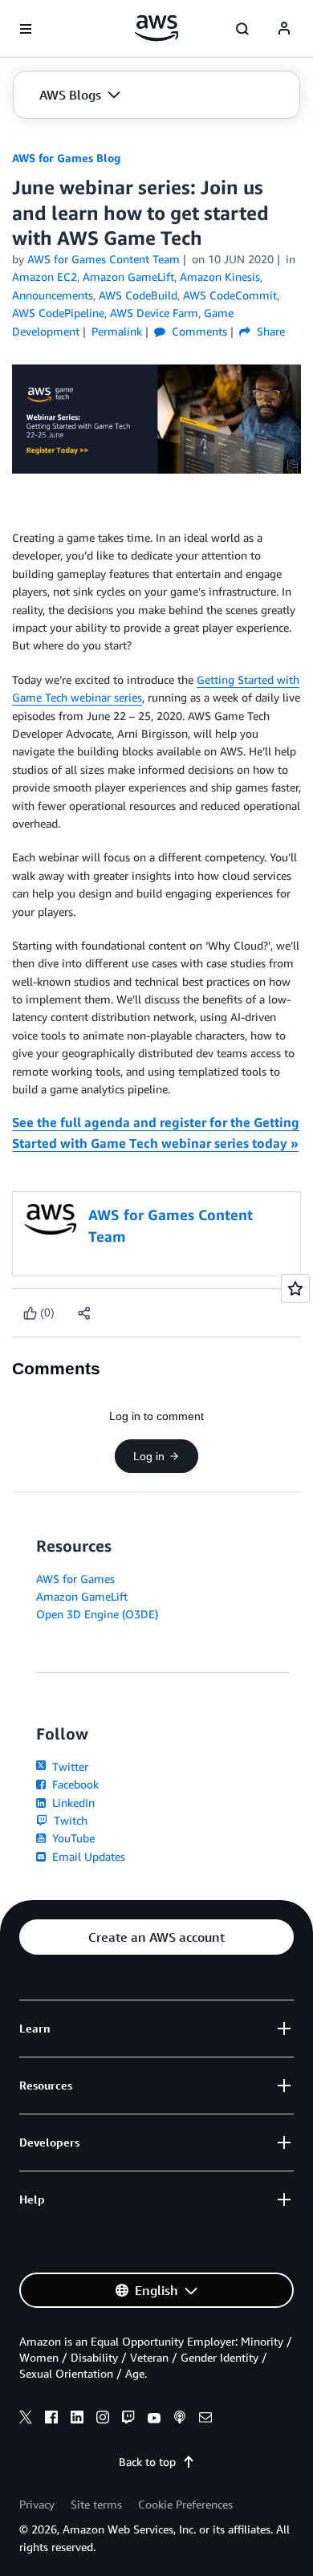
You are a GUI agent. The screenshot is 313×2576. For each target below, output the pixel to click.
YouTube (72, 1838)
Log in (149, 1456)
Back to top (147, 2462)
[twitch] (128, 2419)
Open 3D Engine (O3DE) (97, 1614)
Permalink (117, 331)
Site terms (96, 2504)
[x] (26, 2419)
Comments (198, 331)
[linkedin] (77, 2419)
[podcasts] (180, 2419)
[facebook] (51, 2419)
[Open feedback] (295, 1288)
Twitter (69, 1766)
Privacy (37, 2504)
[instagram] (103, 2419)
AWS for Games (75, 1579)
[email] (205, 2419)
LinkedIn (72, 1803)
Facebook (74, 1784)
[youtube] (154, 2419)
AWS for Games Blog (66, 158)
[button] (80, 95)
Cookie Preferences (185, 2504)
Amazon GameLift (82, 1596)
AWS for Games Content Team (104, 259)
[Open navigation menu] (26, 29)
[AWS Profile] (284, 29)
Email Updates (87, 1856)
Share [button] (269, 331)
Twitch (69, 1820)
